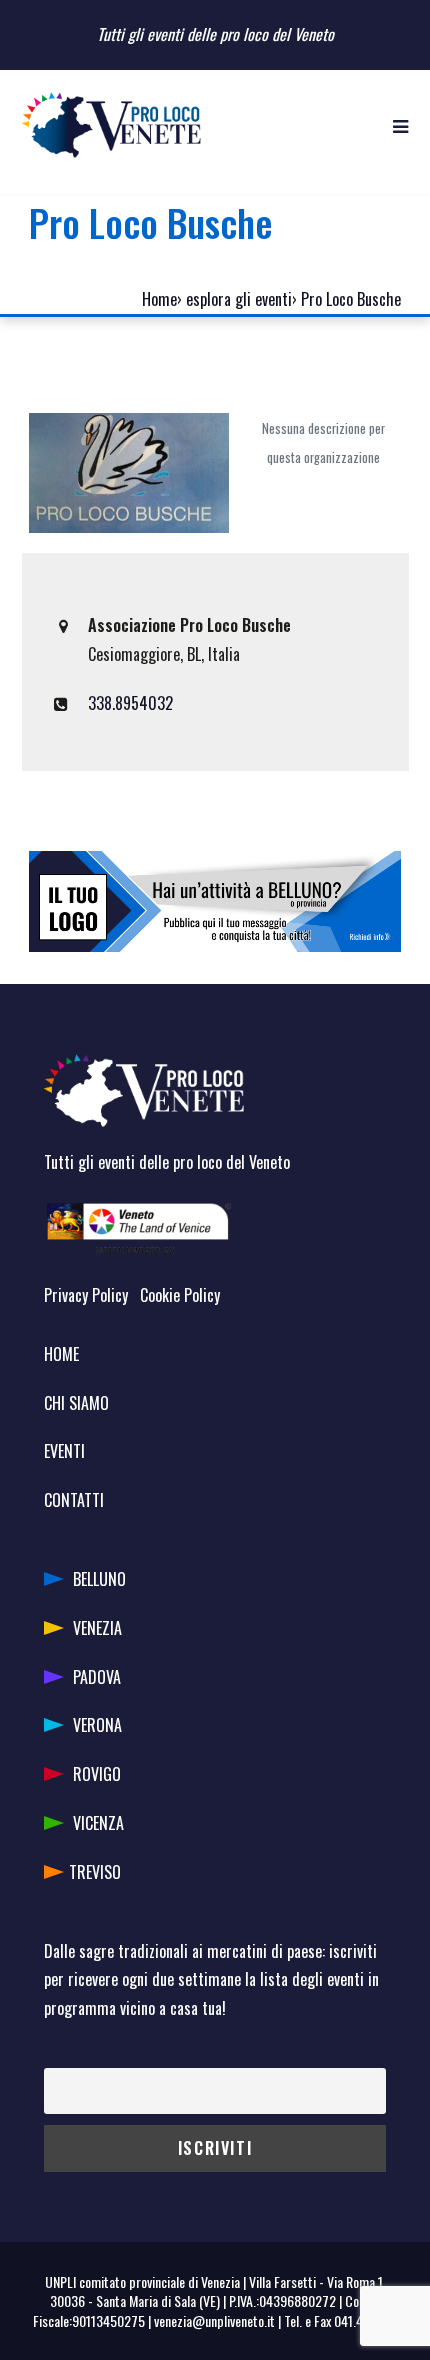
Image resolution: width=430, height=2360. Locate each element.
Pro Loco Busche (351, 299)
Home (159, 299)
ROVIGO (97, 1774)
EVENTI (64, 1451)
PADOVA (97, 1677)
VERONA (97, 1725)
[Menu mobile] (400, 125)
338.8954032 (130, 703)
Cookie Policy (180, 1295)
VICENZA (98, 1823)
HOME (61, 1354)
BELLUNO (99, 1579)
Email (58, 2053)
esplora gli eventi (239, 299)
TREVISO (95, 1872)
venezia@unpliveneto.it (214, 2320)
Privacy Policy (86, 1295)
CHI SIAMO (76, 1403)
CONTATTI (74, 1500)
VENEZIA (97, 1628)
